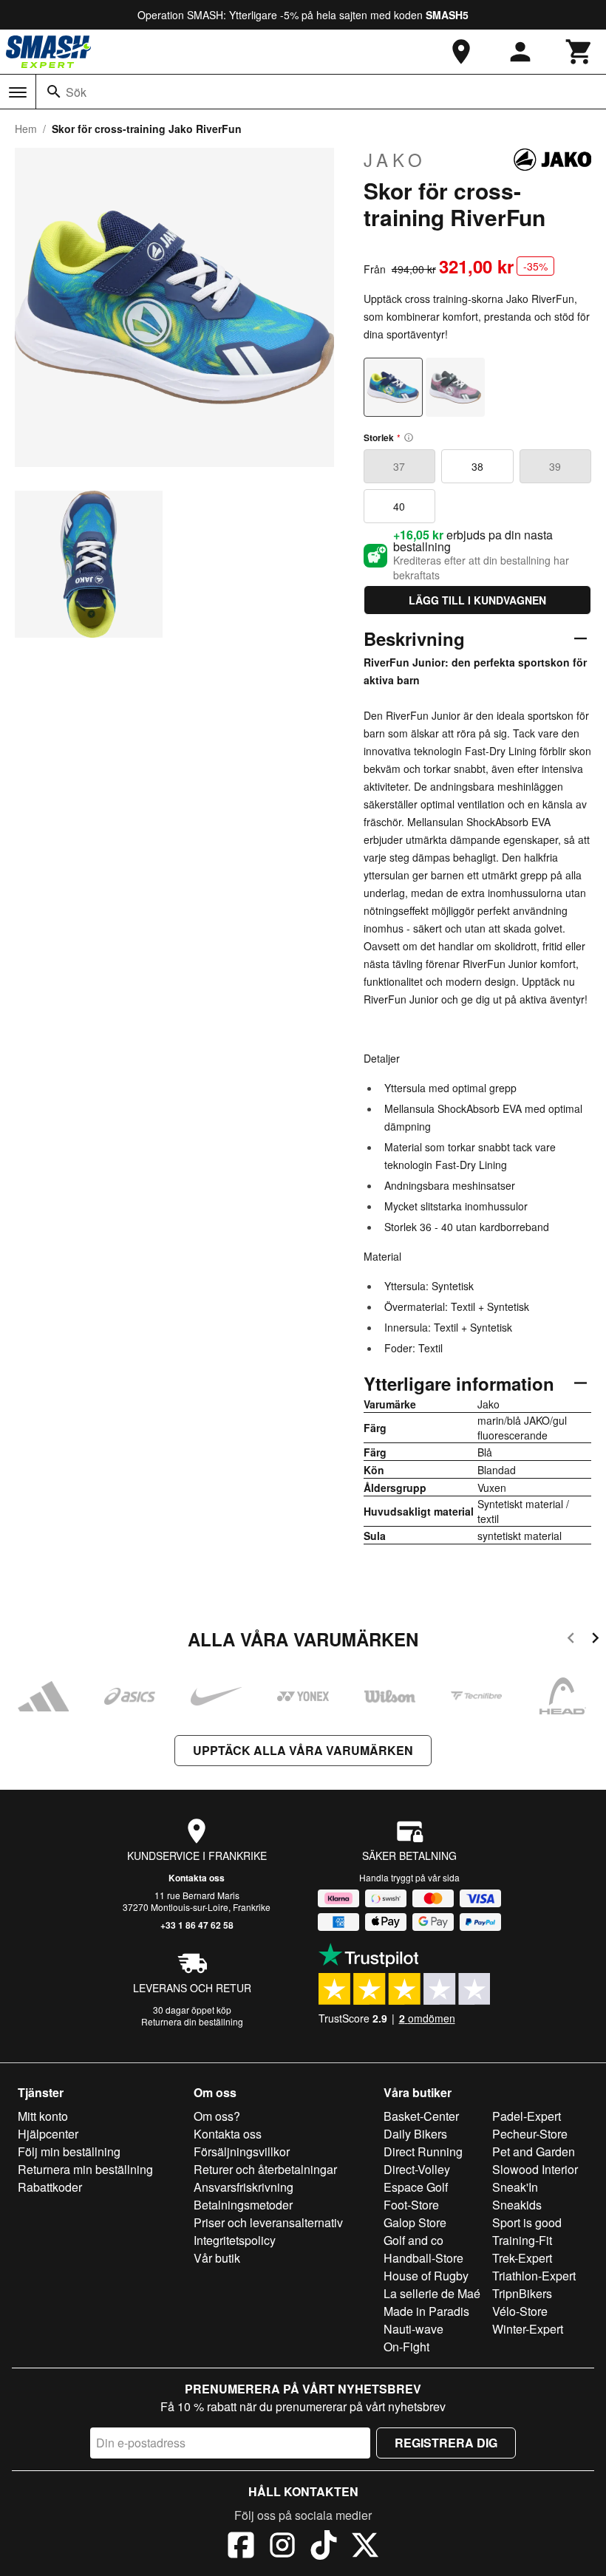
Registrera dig (446, 2443)
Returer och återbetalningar (265, 2169)
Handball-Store (423, 2258)
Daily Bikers (415, 2134)
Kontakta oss (197, 1878)
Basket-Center (421, 2116)
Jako (395, 160)
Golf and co (413, 2240)
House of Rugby (426, 2276)
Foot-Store (411, 2205)
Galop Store (415, 2222)
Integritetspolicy (235, 2240)
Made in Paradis (426, 2311)
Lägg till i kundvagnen (477, 600)
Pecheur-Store (530, 2134)
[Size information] (409, 437)
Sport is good (527, 2222)
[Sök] (54, 92)
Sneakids (517, 2205)
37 (399, 466)
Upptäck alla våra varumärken (303, 1750)
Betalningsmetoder (243, 2205)
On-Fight (406, 2347)
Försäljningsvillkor (242, 2151)
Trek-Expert (522, 2258)
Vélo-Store (520, 2311)
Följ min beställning (69, 2151)
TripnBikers (522, 2293)
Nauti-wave (413, 2329)
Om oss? (217, 2116)
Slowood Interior (535, 2169)
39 (555, 466)
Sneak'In (515, 2187)
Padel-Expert (527, 2116)
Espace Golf (416, 2187)
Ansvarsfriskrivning (244, 2187)
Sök (76, 92)
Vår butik (217, 2258)
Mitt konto (43, 2116)
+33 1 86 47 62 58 (197, 1925)
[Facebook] (241, 2547)
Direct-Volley (417, 2169)
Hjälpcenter (48, 2134)
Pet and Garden (534, 2151)
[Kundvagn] (579, 52)
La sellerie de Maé (432, 2293)
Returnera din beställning (192, 2021)
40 (399, 506)
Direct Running (423, 2151)
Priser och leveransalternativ (268, 2222)
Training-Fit (522, 2240)
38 (477, 466)
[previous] (571, 1640)
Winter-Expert (528, 2329)
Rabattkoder (50, 2187)
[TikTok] (324, 2547)
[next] (595, 1640)
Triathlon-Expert (534, 2276)
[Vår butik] (461, 52)
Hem (26, 129)
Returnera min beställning (85, 2169)
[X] (365, 2547)
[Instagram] (282, 2547)
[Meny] (18, 92)
